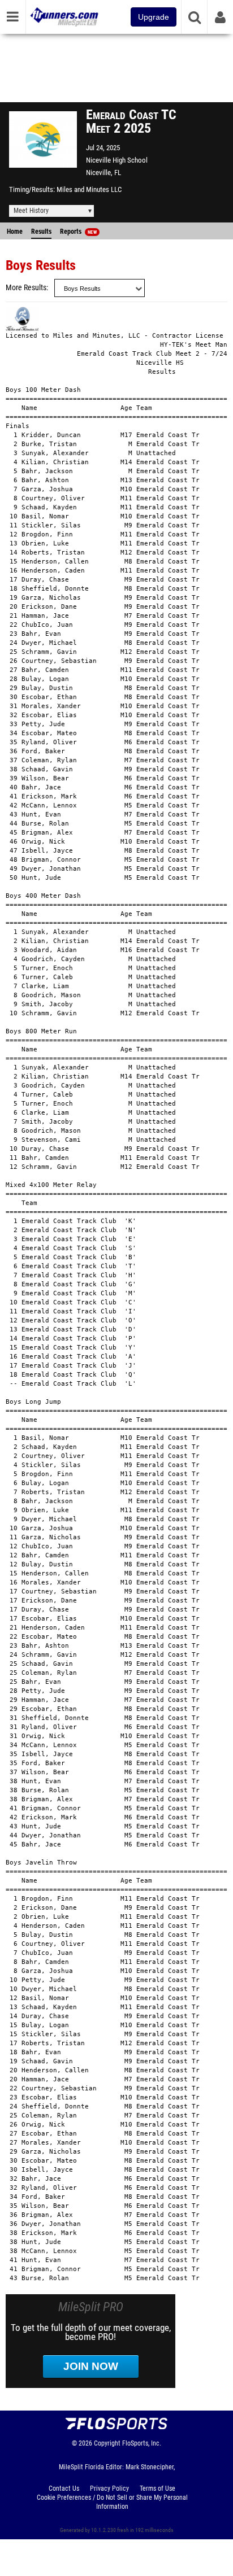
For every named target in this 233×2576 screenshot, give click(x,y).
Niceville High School (117, 160)
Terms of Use (158, 2488)
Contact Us (64, 2488)
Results (41, 232)
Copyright (107, 2443)
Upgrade (154, 17)
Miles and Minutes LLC (89, 189)
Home (15, 232)
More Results (26, 288)
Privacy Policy (109, 2488)
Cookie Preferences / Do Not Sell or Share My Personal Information (112, 2502)
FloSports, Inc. (142, 2443)
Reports (78, 232)
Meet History (31, 211)
